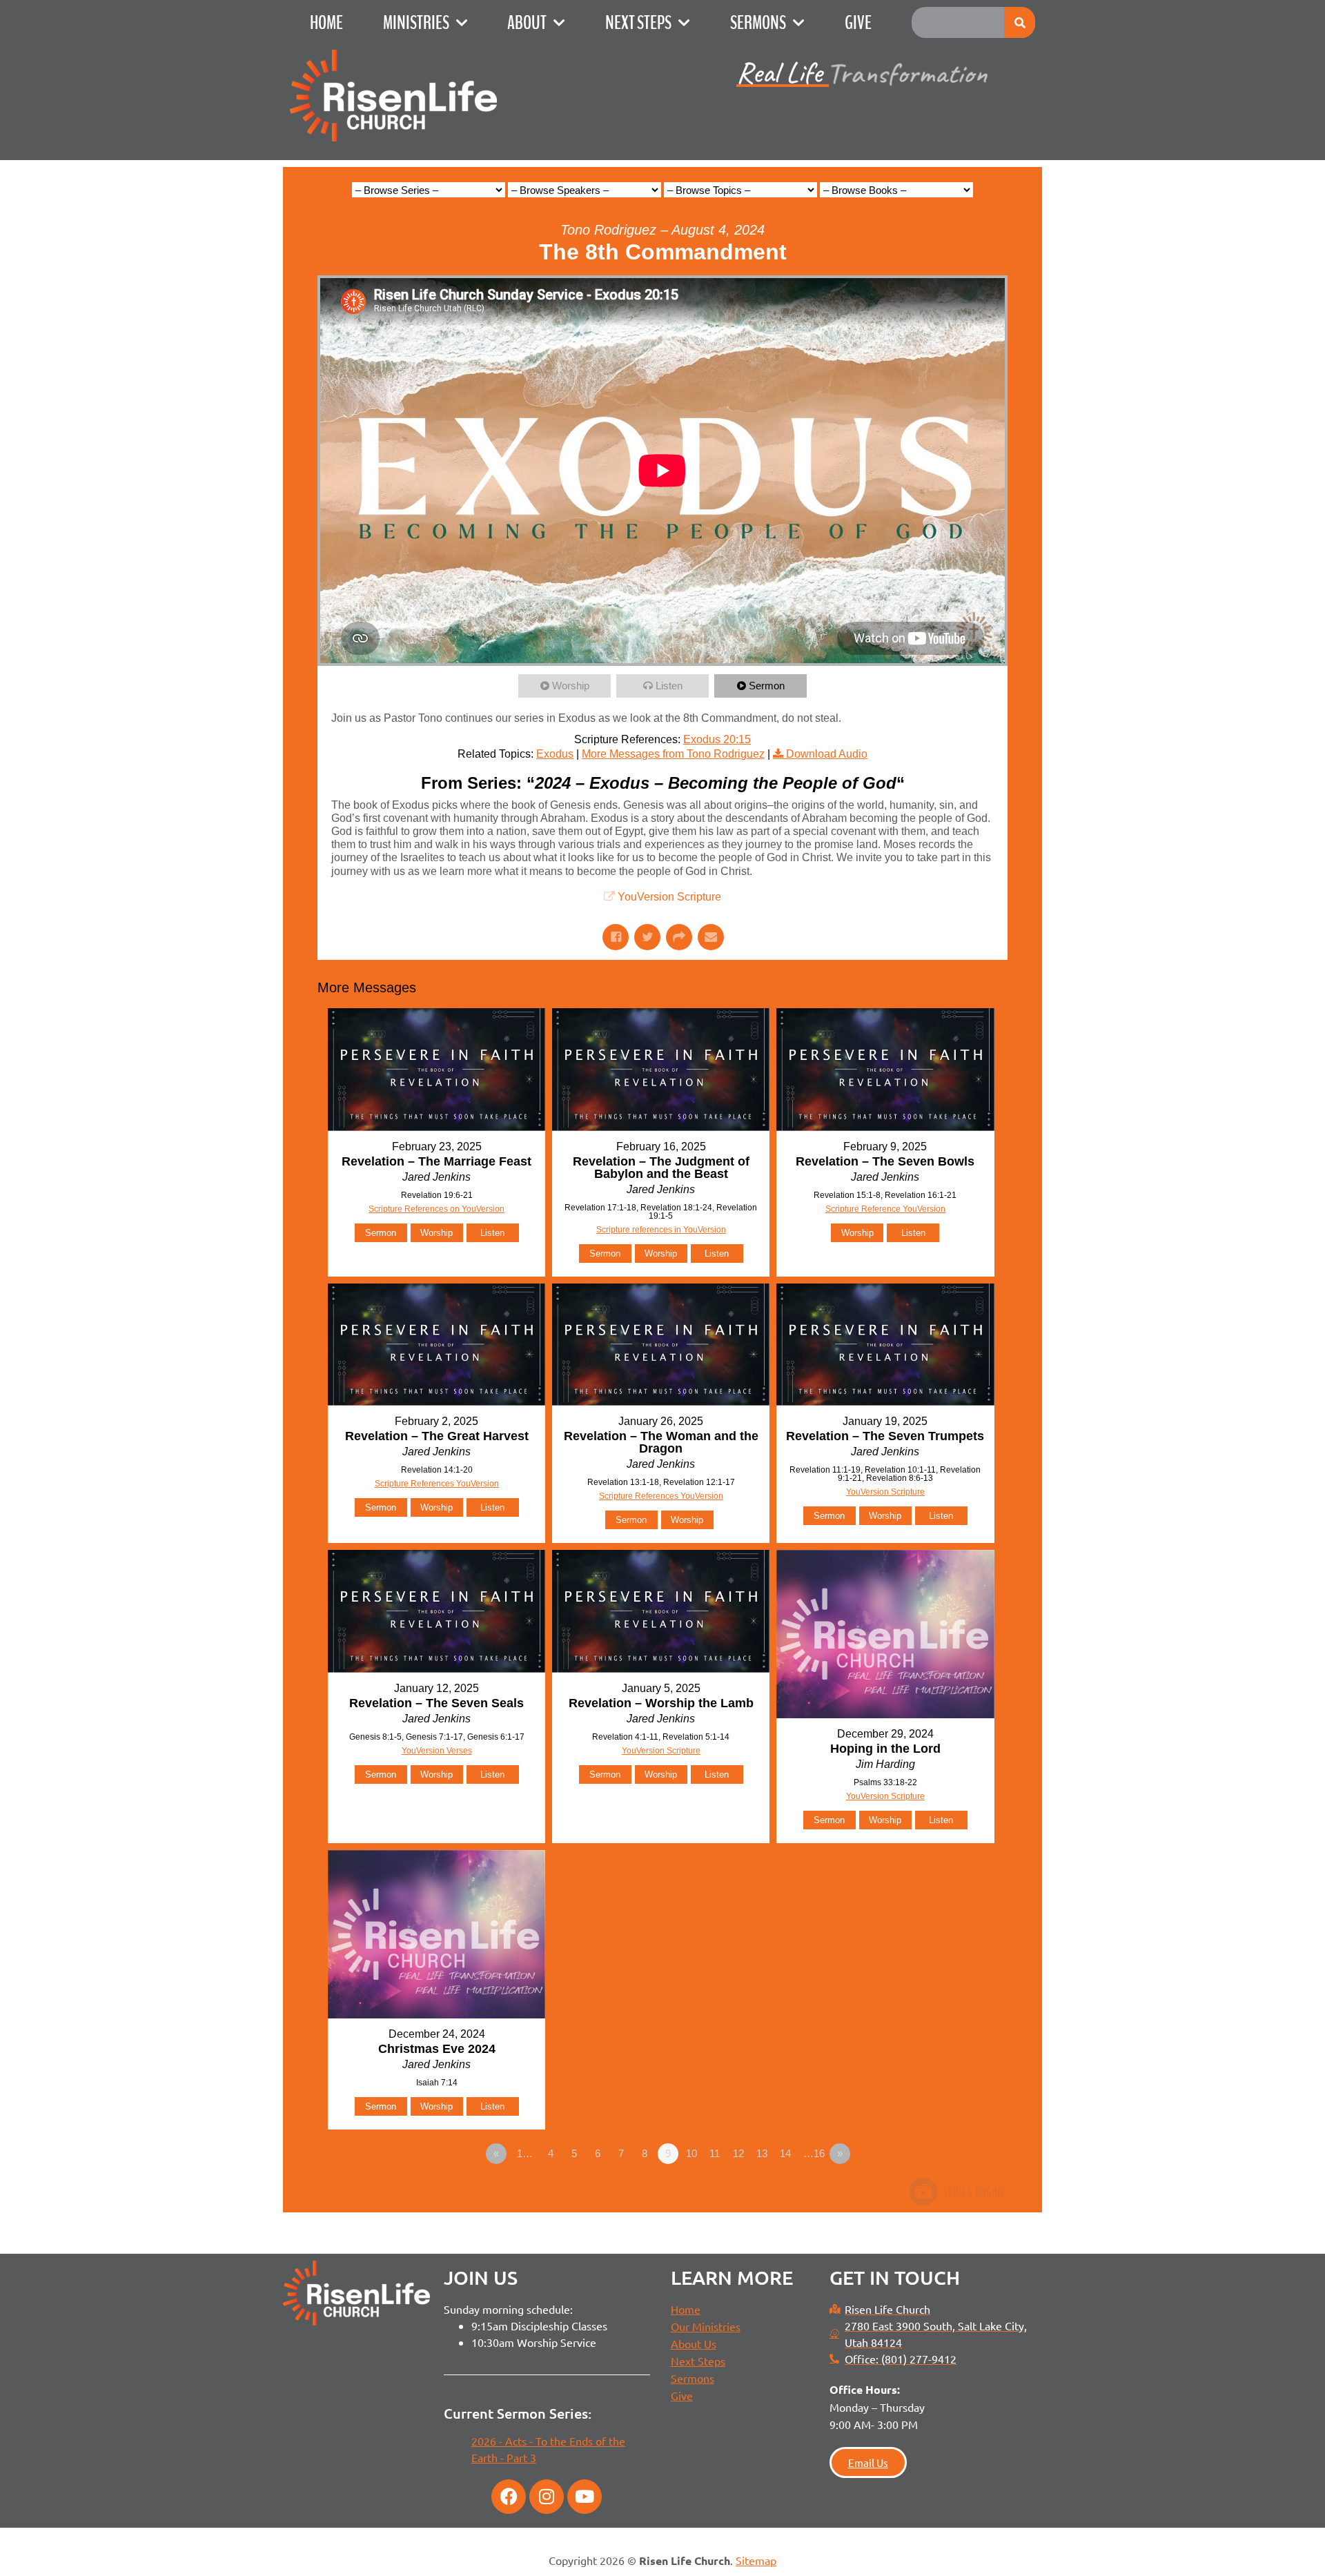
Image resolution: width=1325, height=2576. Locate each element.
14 (785, 2153)
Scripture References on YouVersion (436, 1209)
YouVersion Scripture (669, 897)
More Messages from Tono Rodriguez (673, 754)
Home (326, 23)
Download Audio (827, 754)
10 (691, 2153)
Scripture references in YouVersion (661, 1230)
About (527, 23)
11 (715, 2153)
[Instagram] (547, 2497)
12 (738, 2153)
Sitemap (756, 2560)
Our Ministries (706, 2326)
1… (525, 2153)
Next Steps (638, 23)
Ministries (416, 23)
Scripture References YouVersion (437, 1484)
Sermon (767, 686)
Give (858, 23)
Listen (669, 686)
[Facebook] (509, 2497)
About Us (694, 2343)
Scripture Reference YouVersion (885, 1209)
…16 (814, 2153)
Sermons (758, 23)
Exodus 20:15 (717, 739)
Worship (571, 686)
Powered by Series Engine (956, 2192)
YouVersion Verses (437, 1751)
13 (762, 2153)
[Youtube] (585, 2497)
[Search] (1020, 22)
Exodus (555, 754)
